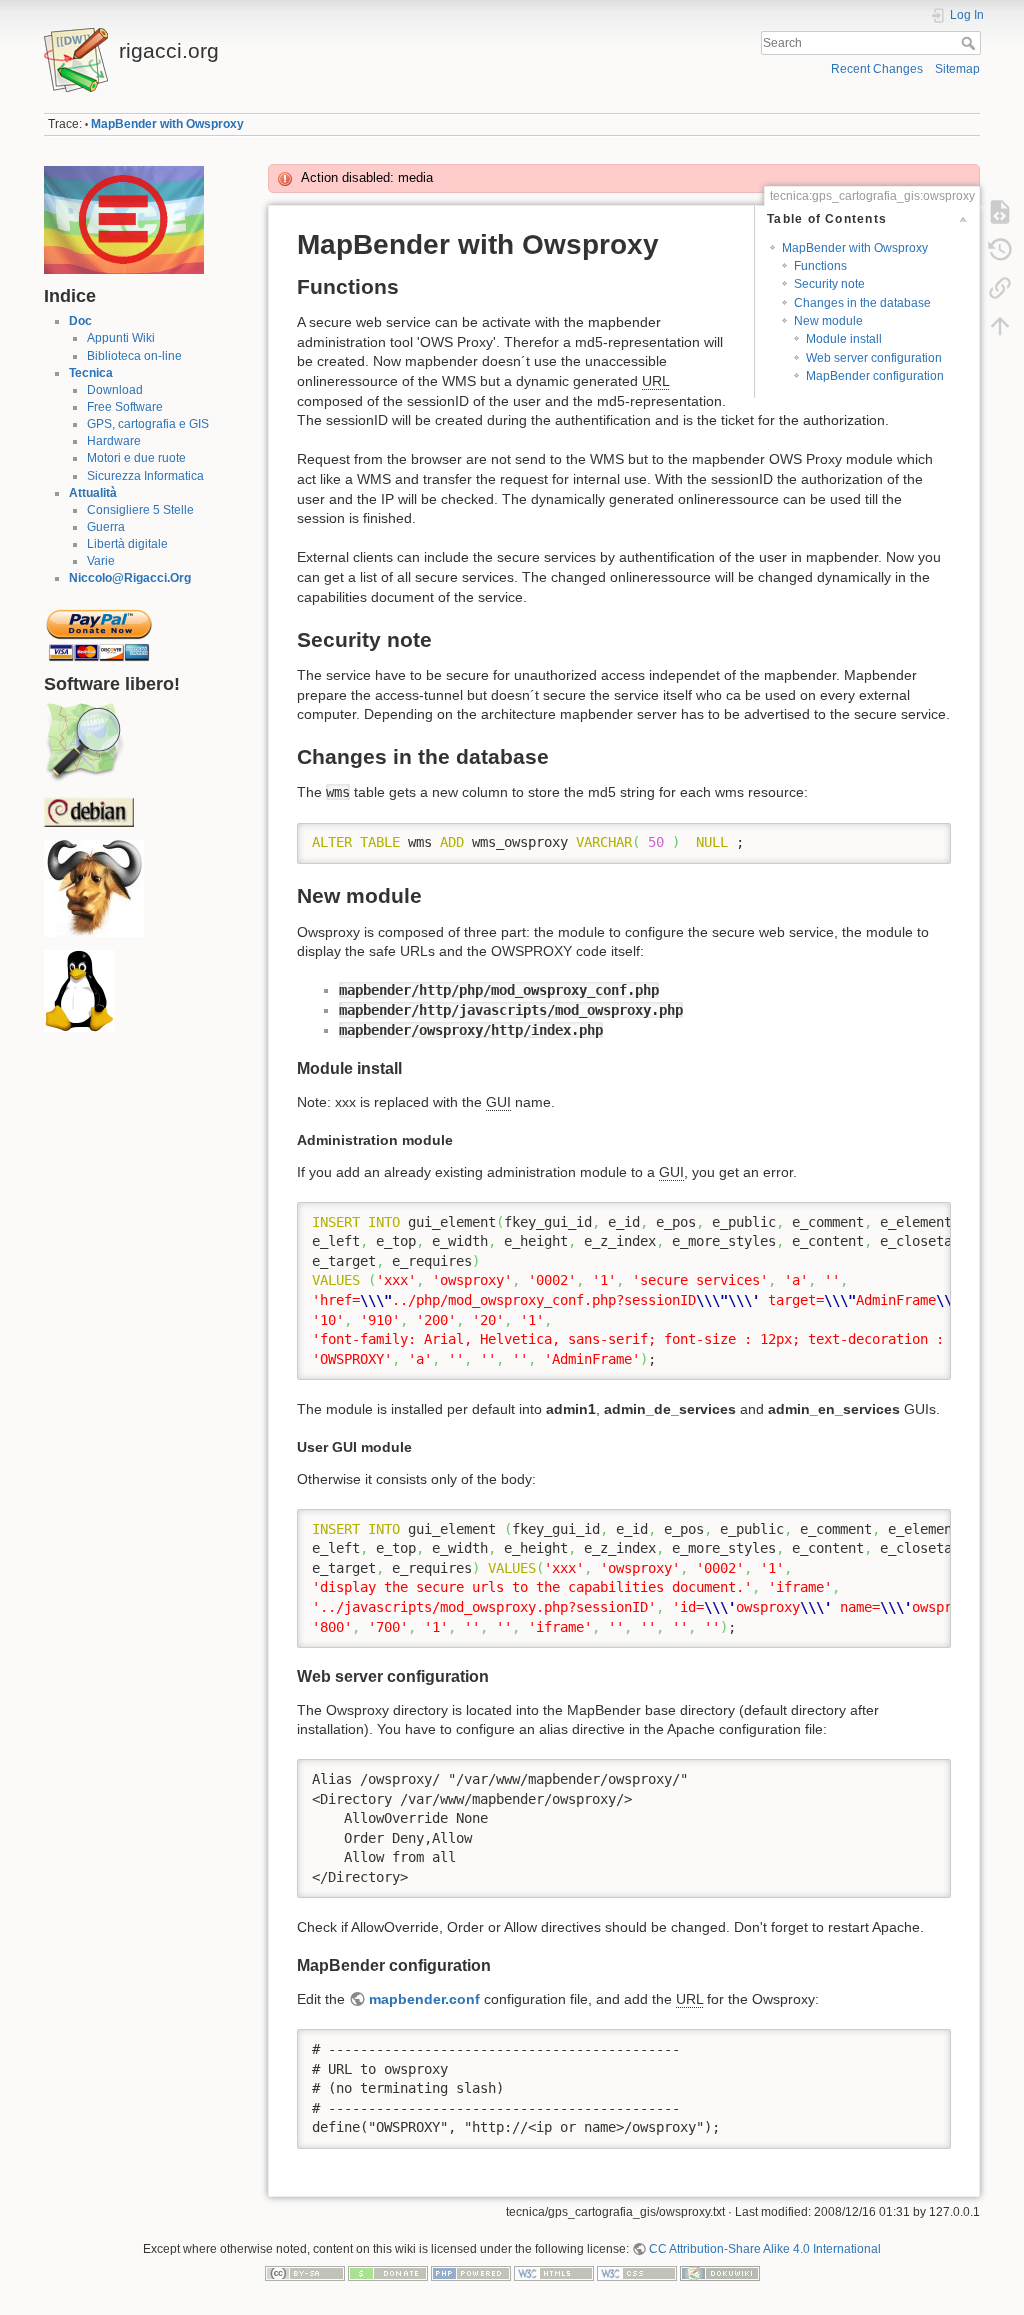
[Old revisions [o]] (1000, 250)
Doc (80, 321)
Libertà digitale (127, 544)
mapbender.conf (424, 1999)
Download (115, 390)
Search (970, 43)
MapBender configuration (875, 376)
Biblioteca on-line (134, 356)
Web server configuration (874, 358)
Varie (101, 561)
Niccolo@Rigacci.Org (130, 578)
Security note (829, 284)
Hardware (114, 441)
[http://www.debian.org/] (89, 811)
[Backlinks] (1000, 288)
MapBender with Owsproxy (167, 124)
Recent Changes (877, 69)
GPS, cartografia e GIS (148, 424)
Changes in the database (862, 303)
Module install (844, 339)
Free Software (125, 407)
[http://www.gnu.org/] (94, 888)
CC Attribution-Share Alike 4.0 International (765, 2249)
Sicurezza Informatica (145, 476)
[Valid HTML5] (554, 2272)
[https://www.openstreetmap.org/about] (84, 742)
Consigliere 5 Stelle (140, 510)
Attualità (93, 493)
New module (828, 321)
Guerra (106, 527)
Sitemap (957, 69)
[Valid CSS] (637, 2272)
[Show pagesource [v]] (1000, 212)
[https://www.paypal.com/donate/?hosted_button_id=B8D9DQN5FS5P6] (99, 629)
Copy (923, 838)
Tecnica (91, 373)
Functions (820, 266)
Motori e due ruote (136, 458)
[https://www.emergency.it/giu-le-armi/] (124, 219)
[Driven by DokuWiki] (720, 2272)
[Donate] (388, 2272)
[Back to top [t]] (1000, 326)
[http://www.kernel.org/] (79, 991)
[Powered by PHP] (471, 2272)
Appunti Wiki (121, 338)
